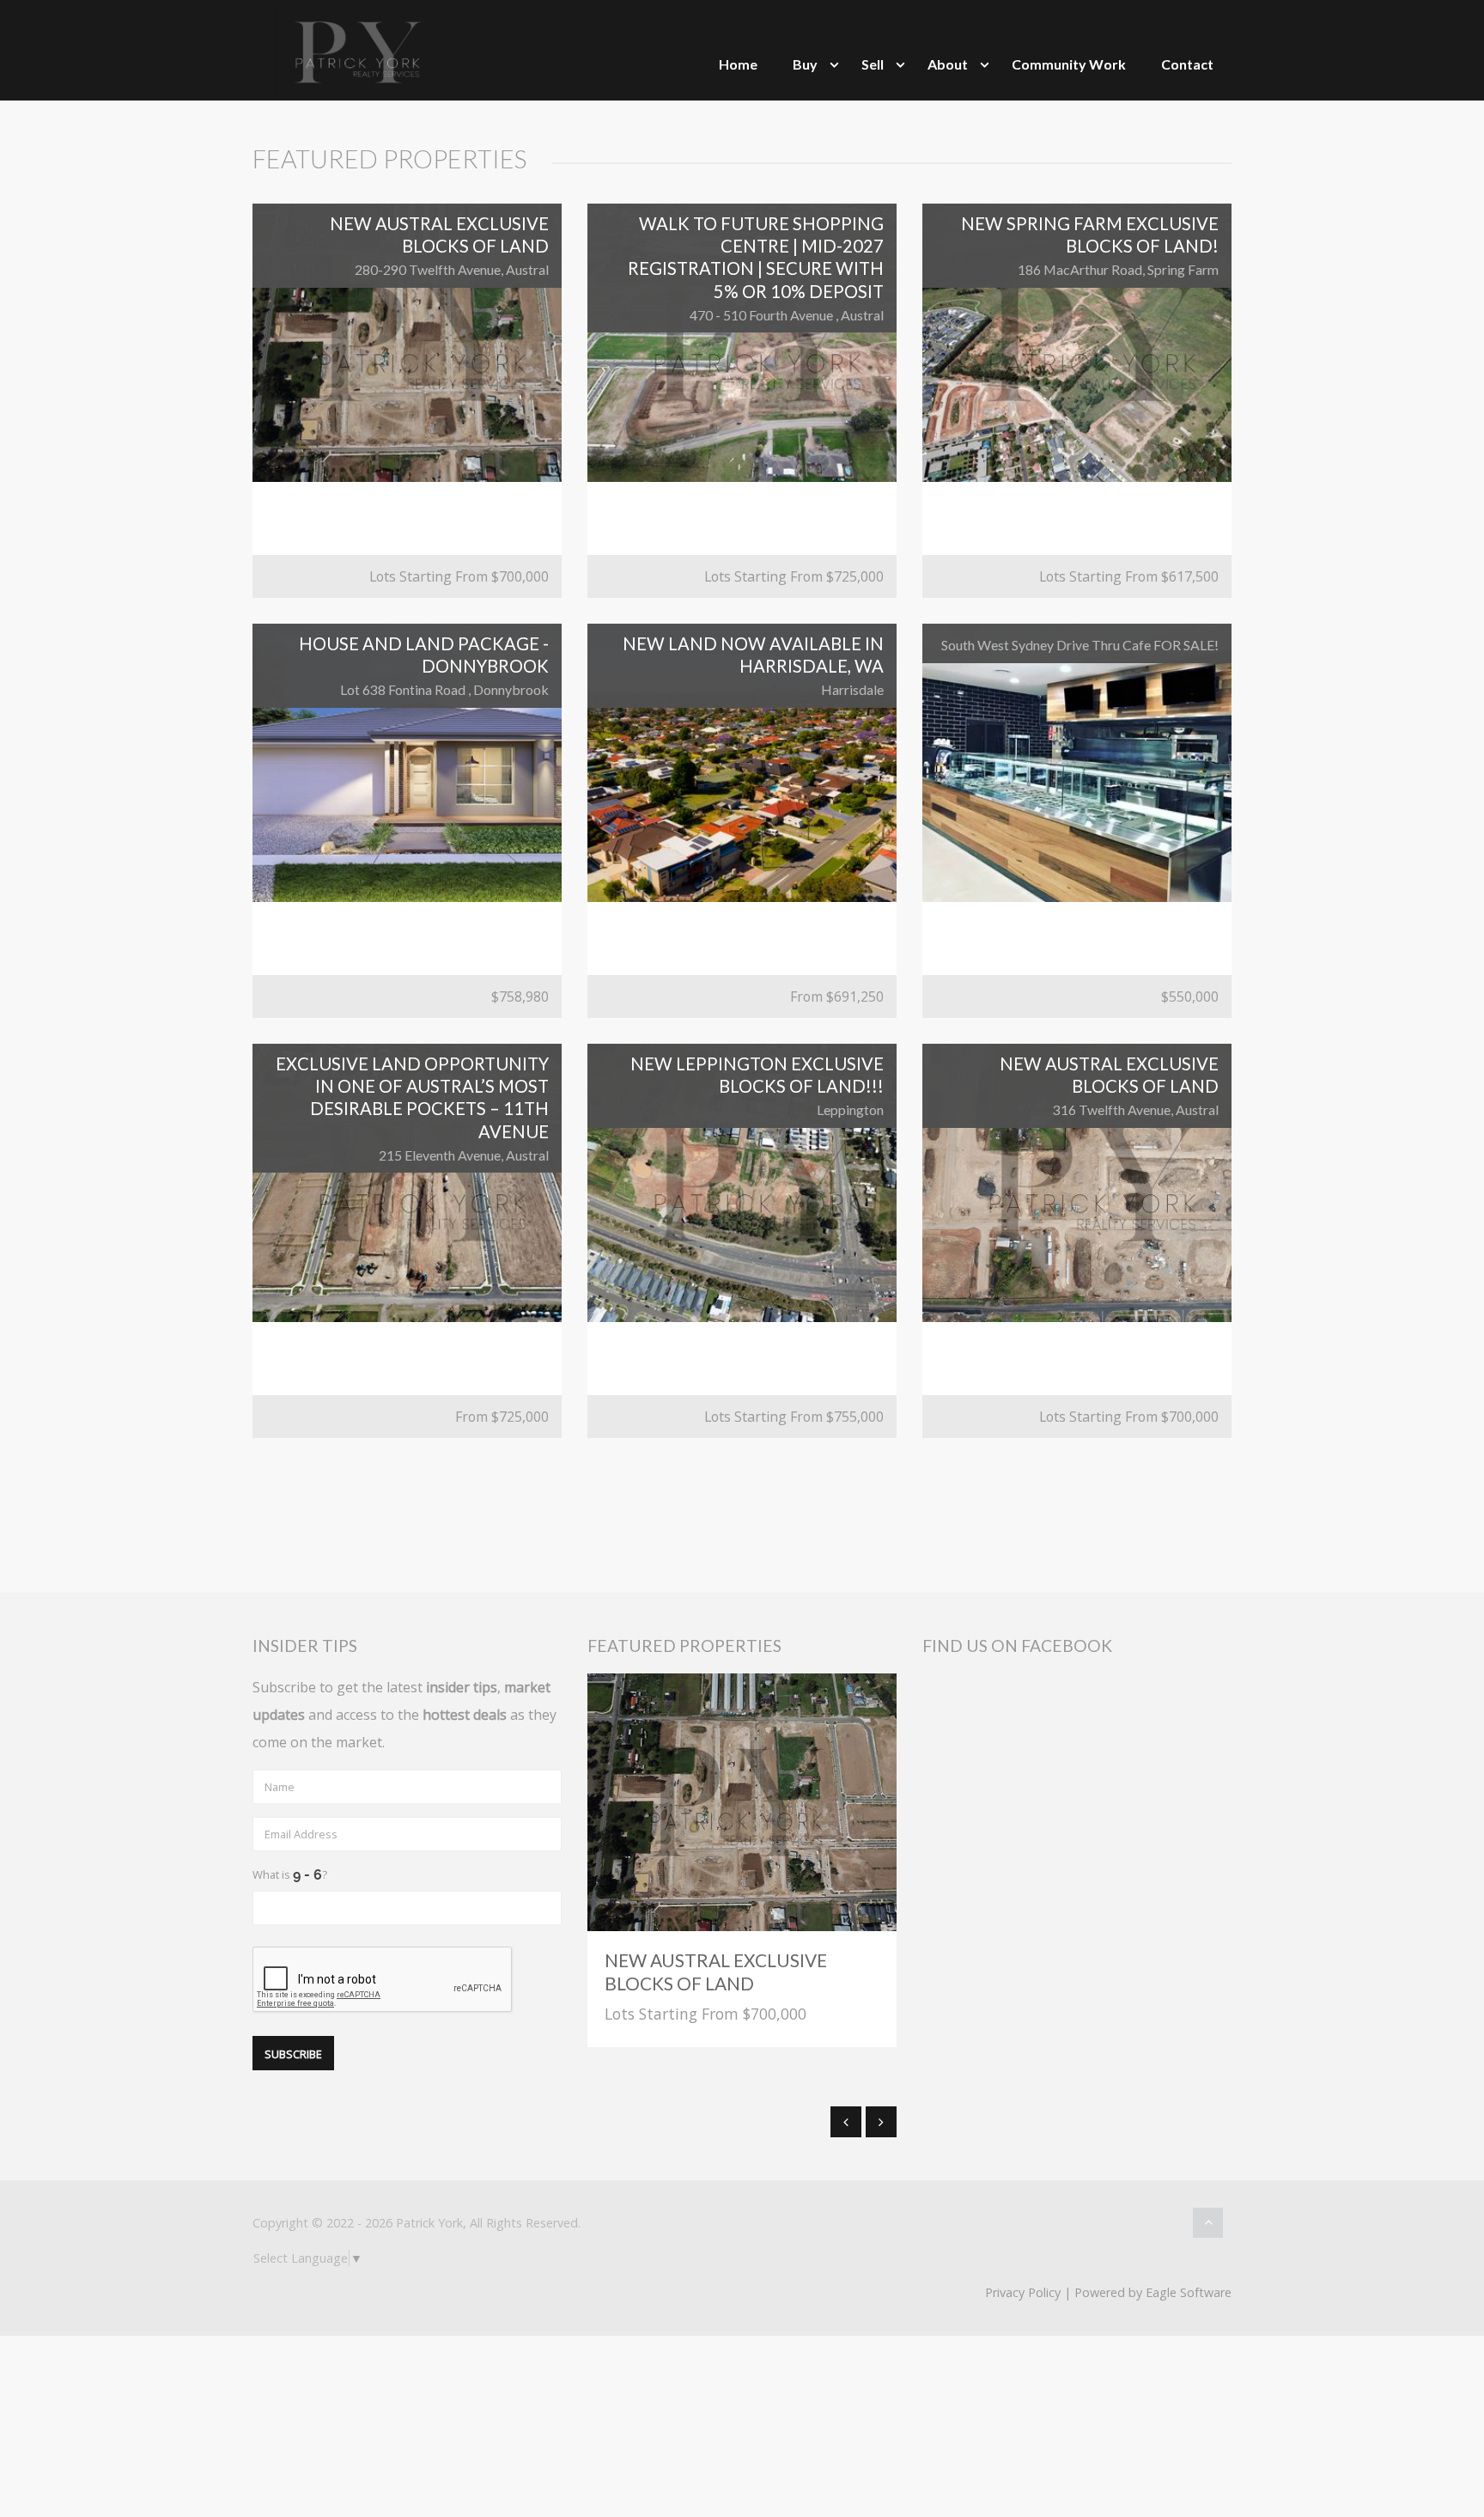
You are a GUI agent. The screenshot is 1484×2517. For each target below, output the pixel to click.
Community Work (1069, 64)
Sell (873, 64)
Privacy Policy (1023, 2292)
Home (738, 64)
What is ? (290, 1874)
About (948, 64)
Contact (1187, 64)
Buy (805, 64)
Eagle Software (1189, 2292)
